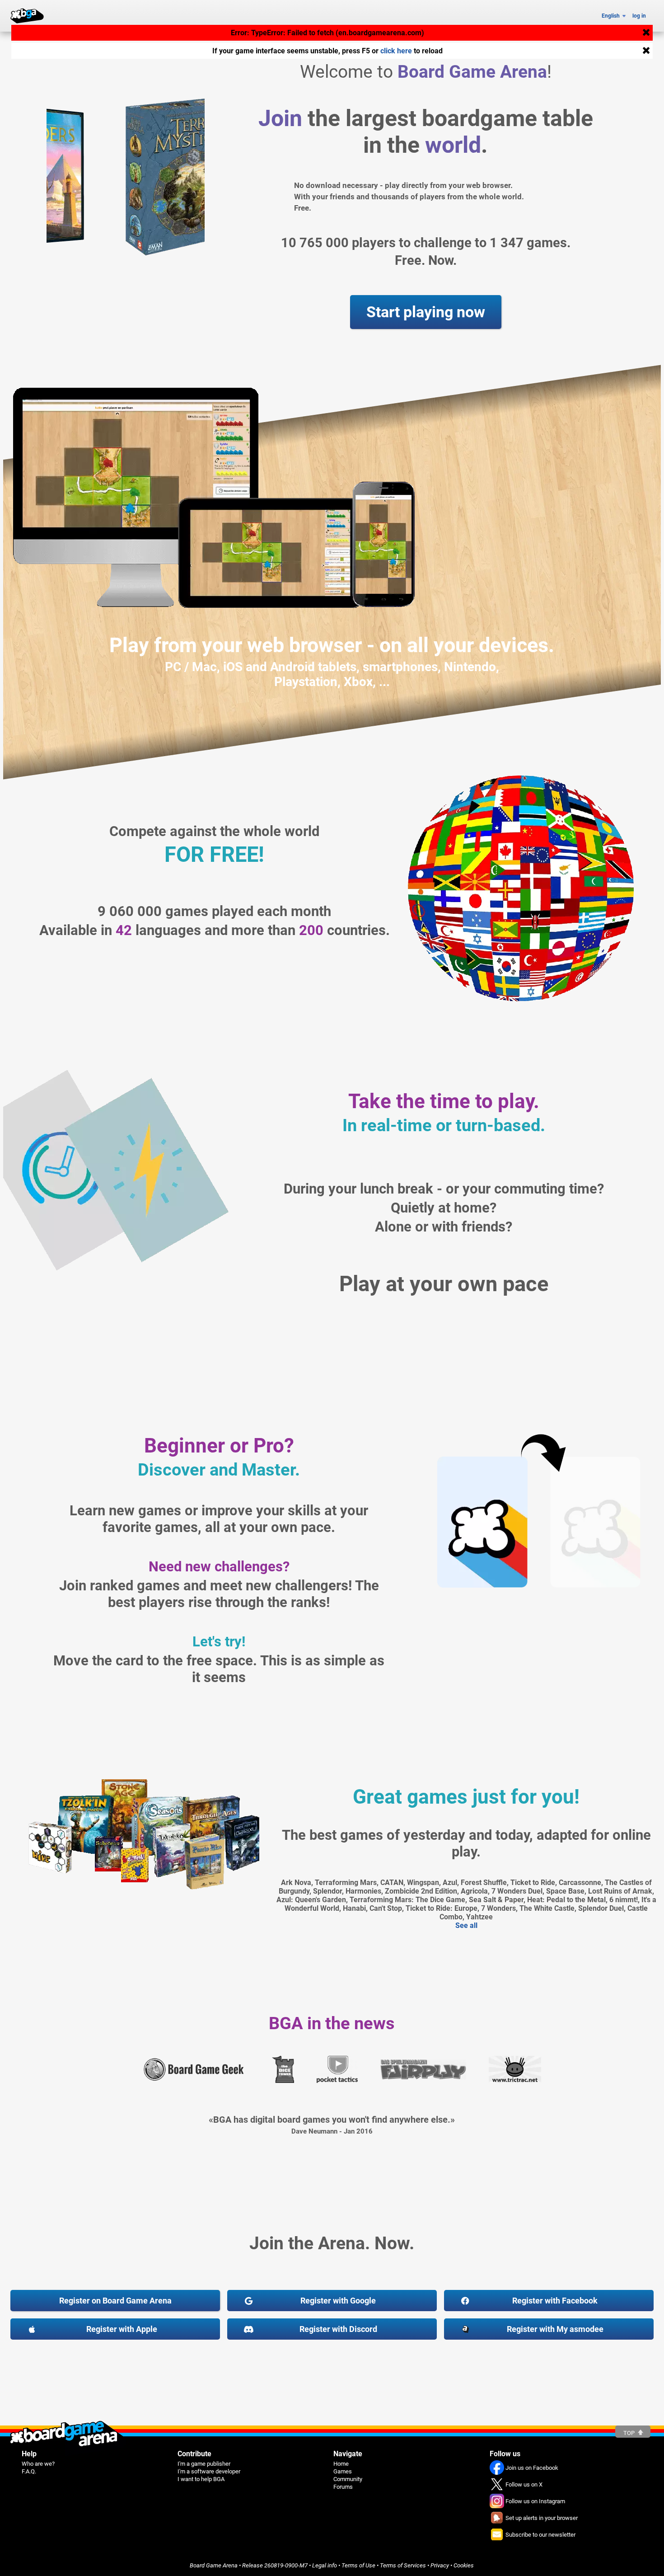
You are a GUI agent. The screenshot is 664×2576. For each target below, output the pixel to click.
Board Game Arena (214, 2565)
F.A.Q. (29, 2471)
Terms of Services (403, 2565)
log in (639, 16)
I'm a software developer (209, 2471)
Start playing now (426, 312)
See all (466, 1925)
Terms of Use (358, 2565)
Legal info (325, 2565)
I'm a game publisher (204, 2464)
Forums (343, 2487)
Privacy (440, 2565)
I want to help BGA (201, 2479)
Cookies (464, 2565)
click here (396, 51)
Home (341, 2464)
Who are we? (38, 2464)
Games (343, 2471)
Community (348, 2479)
